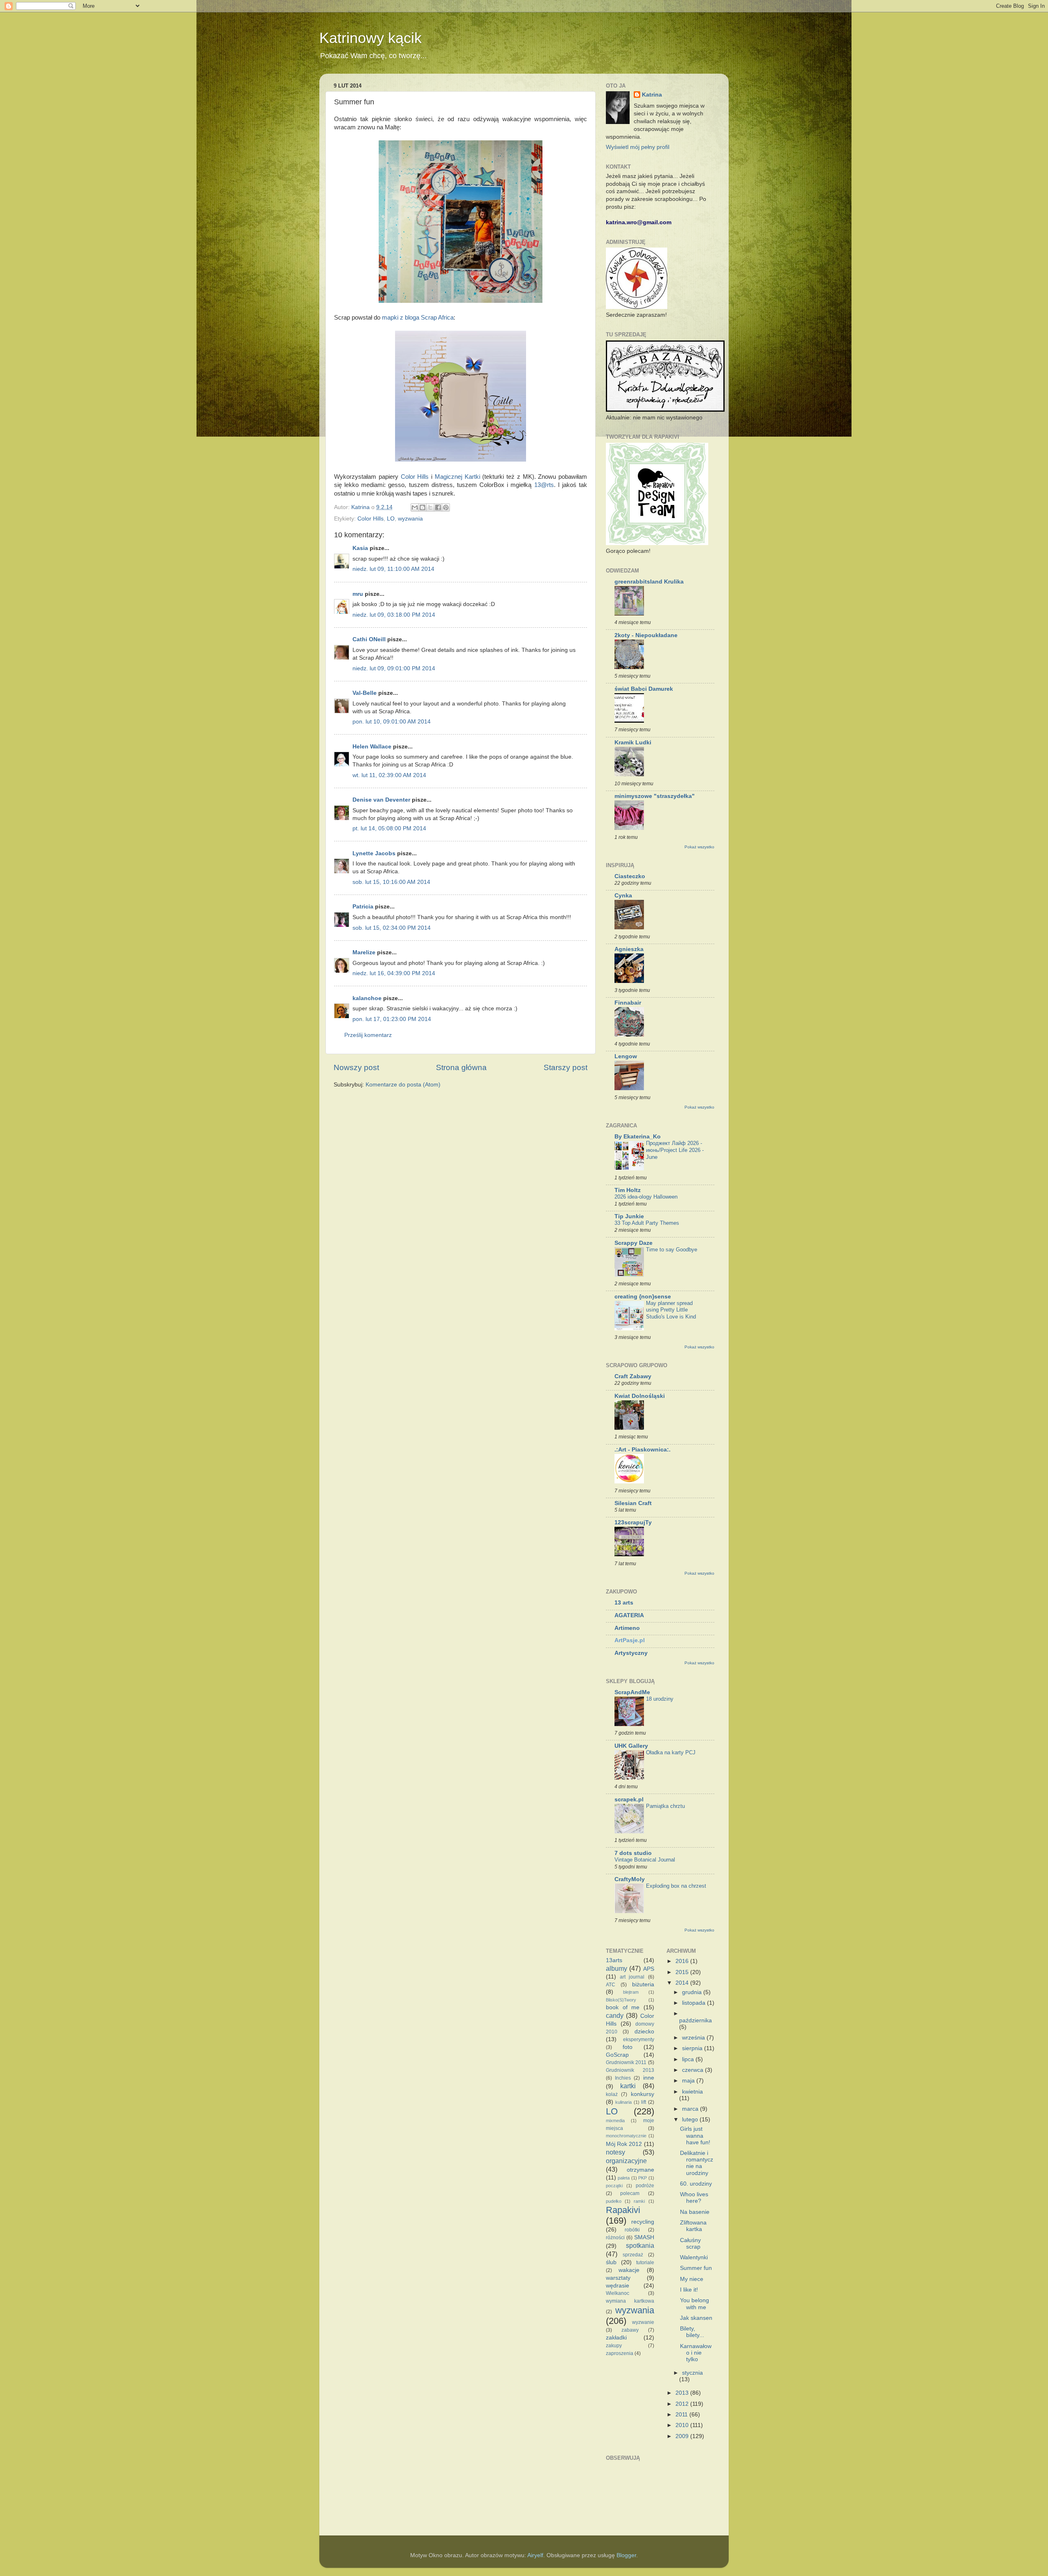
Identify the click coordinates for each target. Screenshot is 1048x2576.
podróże (645, 2186)
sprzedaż (633, 2255)
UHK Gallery (631, 1746)
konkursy (643, 2094)
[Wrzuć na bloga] (422, 507)
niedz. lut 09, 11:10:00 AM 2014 (393, 569)
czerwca (693, 2070)
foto (628, 2047)
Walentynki (694, 2257)
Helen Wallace (372, 747)
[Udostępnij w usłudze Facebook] (438, 507)
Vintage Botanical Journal (645, 1860)
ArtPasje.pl (630, 1640)
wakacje (629, 2270)
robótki (632, 2230)
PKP (643, 2178)
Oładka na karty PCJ (671, 1752)
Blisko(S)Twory (621, 2000)
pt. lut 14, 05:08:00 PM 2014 (389, 828)
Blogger (626, 2555)
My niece (692, 2279)
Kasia (360, 548)
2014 (683, 1983)
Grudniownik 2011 (626, 2062)
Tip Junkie (629, 1216)
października (696, 2020)
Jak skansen (696, 2318)
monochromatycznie (626, 2136)
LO (391, 519)
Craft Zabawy (633, 1376)
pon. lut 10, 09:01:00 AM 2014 (392, 722)
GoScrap (617, 2055)
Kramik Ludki (633, 743)
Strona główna (461, 1067)
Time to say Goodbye (672, 1250)
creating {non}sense (643, 1297)
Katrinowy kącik (370, 38)
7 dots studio (633, 1853)
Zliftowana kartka (693, 2226)
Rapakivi (623, 2210)
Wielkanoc (618, 2293)
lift (644, 2102)
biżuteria (643, 1984)
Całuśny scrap (690, 2244)
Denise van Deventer (381, 800)
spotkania (640, 2245)
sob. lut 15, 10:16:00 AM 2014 (391, 882)
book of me (623, 2007)
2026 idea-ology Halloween (646, 1197)
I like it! (689, 2290)
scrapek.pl (629, 1800)
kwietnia (692, 2092)
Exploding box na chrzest (676, 1886)
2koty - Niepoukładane (646, 635)
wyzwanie (643, 2322)
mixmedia (615, 2121)
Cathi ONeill (369, 639)
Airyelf (535, 2555)
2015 (683, 1972)
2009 (683, 2436)
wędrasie (618, 2286)
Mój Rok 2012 (624, 2144)
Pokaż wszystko (699, 847)
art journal (632, 1977)
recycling (643, 2222)
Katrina (652, 95)
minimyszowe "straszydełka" (655, 796)
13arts (614, 1960)
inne (649, 2078)
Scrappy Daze (634, 1243)
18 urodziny (660, 1699)
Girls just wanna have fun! (695, 2135)
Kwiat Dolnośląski (640, 1396)
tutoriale (645, 2263)
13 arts (624, 1603)
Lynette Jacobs (374, 853)
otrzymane (640, 2170)
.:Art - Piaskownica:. (643, 1450)
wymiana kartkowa (630, 2301)
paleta (624, 2178)
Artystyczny (631, 1653)
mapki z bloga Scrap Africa (418, 318)
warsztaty (618, 2278)
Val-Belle (365, 693)
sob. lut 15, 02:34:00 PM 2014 (392, 928)
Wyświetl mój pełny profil (638, 147)
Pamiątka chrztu (665, 1806)
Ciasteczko (630, 876)
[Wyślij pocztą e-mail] (415, 507)
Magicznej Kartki (457, 477)
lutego (691, 2120)
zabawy (630, 2330)
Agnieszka (629, 949)
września (694, 2038)
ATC (611, 1985)
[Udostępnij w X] (430, 507)
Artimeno (627, 1628)
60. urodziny (696, 2184)
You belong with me (695, 2304)
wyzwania (410, 519)
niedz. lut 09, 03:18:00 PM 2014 (394, 615)
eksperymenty (639, 2040)
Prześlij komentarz (368, 1035)
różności (615, 2238)
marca (691, 2109)
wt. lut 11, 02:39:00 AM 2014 (389, 775)
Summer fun (696, 2268)
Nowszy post (356, 1067)
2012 (683, 2404)
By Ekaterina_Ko (638, 1137)
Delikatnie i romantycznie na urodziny (697, 2163)
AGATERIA (629, 1615)
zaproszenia (620, 2353)
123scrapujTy (633, 1522)
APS (649, 1969)
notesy (615, 2152)
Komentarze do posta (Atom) (403, 1085)
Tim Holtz (628, 1190)
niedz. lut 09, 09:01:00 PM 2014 (394, 668)
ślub (611, 2262)
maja (689, 2081)
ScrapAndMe (632, 1692)
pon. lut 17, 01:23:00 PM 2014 (392, 1019)
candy (615, 2015)
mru (358, 594)
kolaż (612, 2094)
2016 (683, 1961)
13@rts (544, 485)
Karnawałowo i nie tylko (696, 2353)
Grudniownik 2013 (630, 2070)
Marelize (364, 952)
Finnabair (628, 1003)
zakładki (616, 2338)
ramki (639, 2201)
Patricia (363, 907)
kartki (628, 2086)
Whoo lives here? (694, 2198)
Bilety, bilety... (692, 2332)
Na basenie (695, 2212)
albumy (617, 1968)
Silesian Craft (633, 1503)
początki (614, 2186)
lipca (689, 2059)
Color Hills (415, 477)
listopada (695, 2003)
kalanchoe (367, 998)
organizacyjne (626, 2161)
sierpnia (693, 2048)
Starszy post (566, 1067)
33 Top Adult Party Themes (647, 1223)
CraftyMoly (630, 1879)
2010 (683, 2425)
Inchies (623, 2078)
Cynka (623, 896)
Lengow (626, 1056)
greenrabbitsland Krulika (649, 582)
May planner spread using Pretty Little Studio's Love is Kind (671, 1310)
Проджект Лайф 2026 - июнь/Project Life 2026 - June (675, 1150)
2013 (683, 2393)
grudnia (693, 1992)
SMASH (644, 2237)
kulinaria (623, 2102)
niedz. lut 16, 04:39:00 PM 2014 (394, 973)
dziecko (644, 2032)
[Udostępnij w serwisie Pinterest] (446, 507)
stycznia (692, 2373)
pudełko (614, 2201)
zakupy (614, 2346)
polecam (630, 2193)
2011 (682, 2415)
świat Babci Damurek (644, 689)
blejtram (631, 1992)
